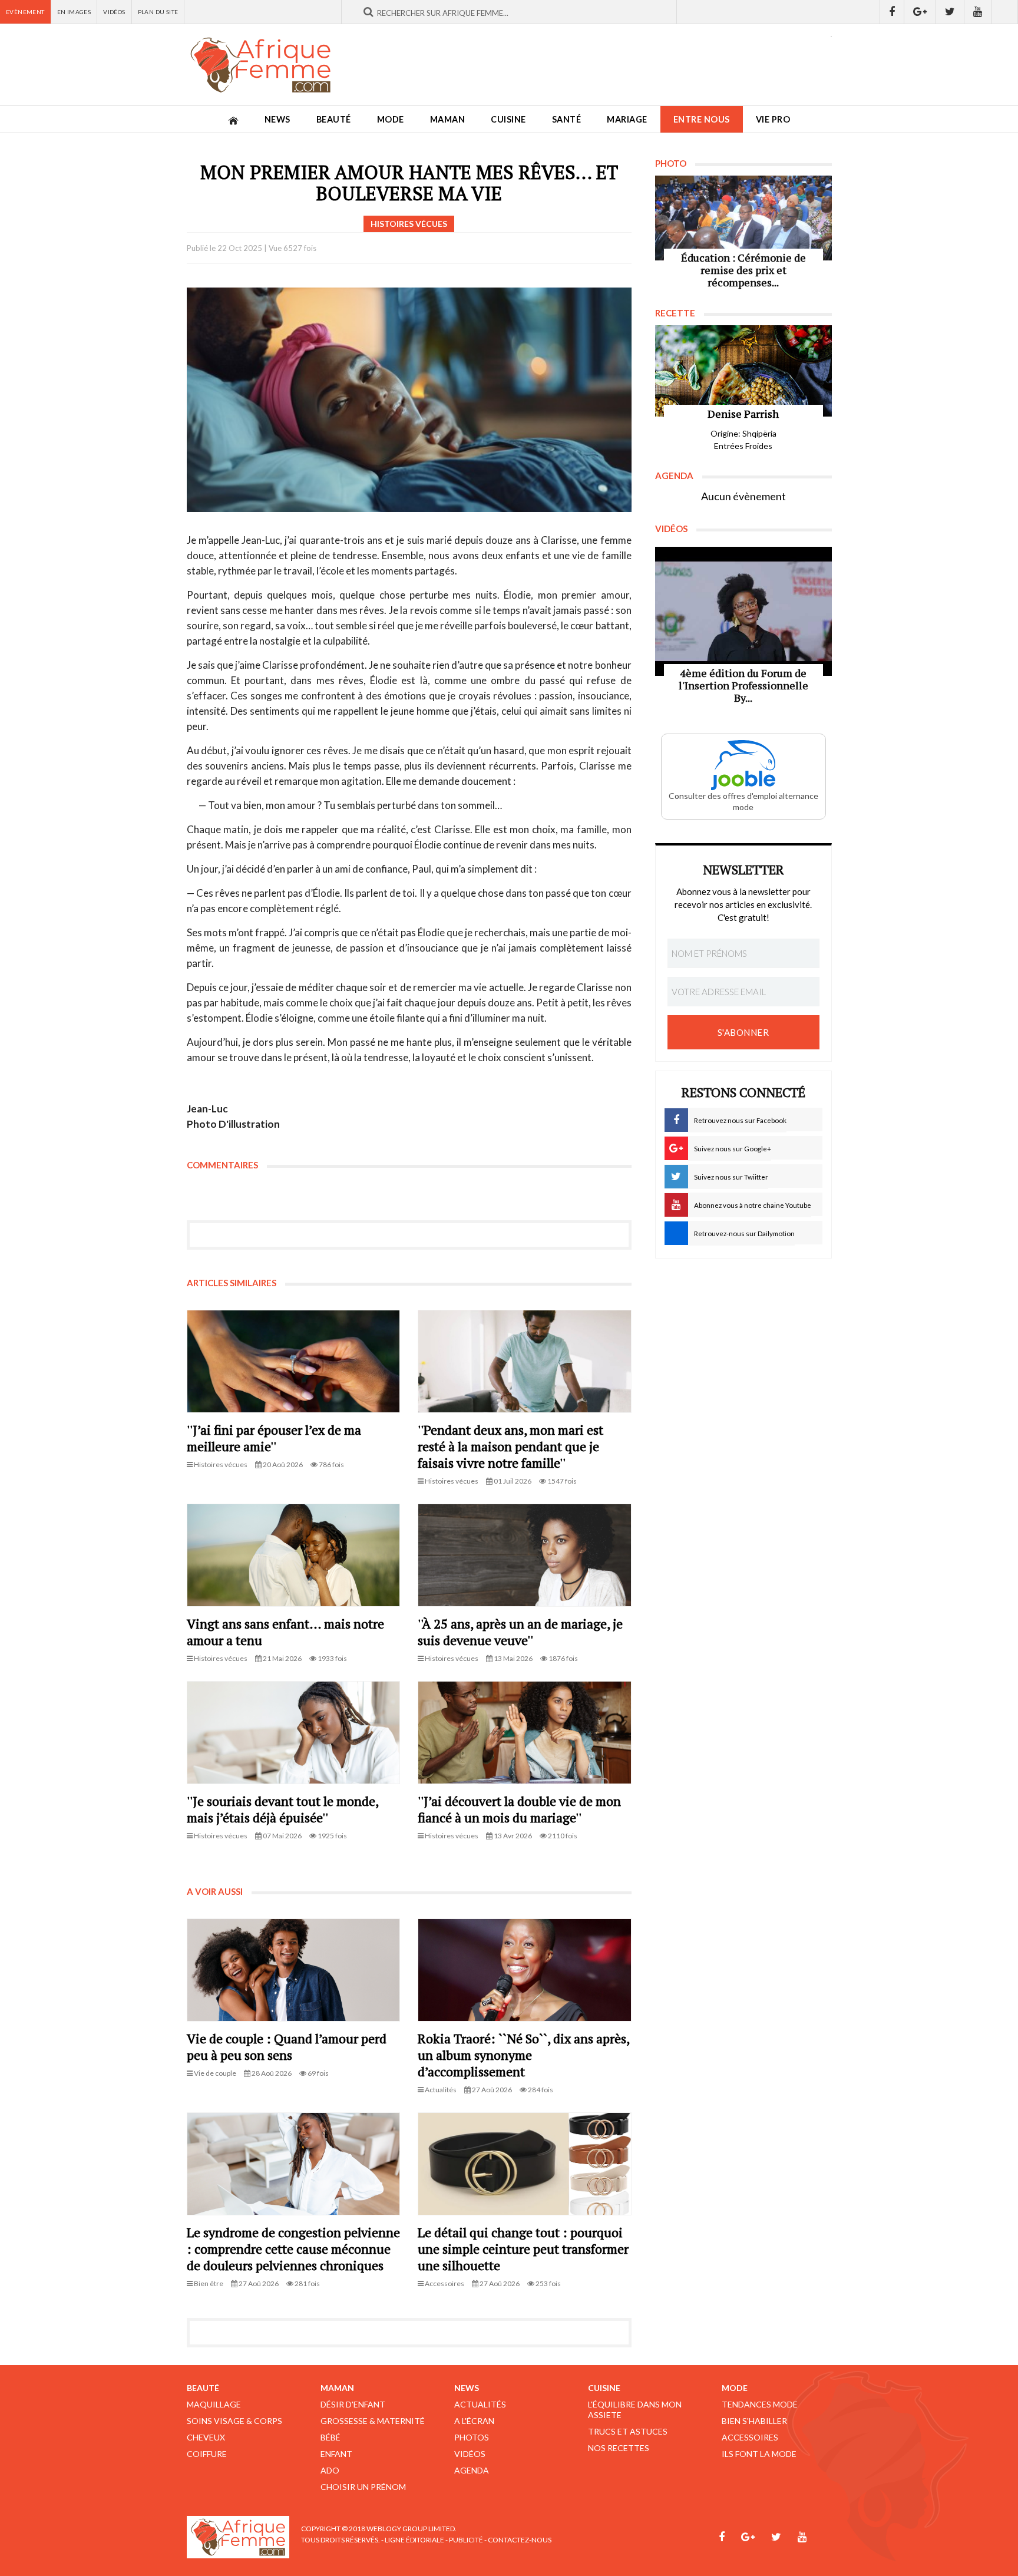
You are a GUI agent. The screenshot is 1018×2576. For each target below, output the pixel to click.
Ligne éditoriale (414, 2540)
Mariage (627, 119)
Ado (330, 2470)
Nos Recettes (619, 2448)
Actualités (480, 2404)
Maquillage (214, 2404)
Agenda (472, 2470)
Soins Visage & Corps (234, 2421)
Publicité (466, 2540)
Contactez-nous (520, 2540)
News (277, 119)
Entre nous (702, 119)
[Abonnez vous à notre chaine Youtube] (978, 12)
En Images (74, 12)
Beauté (334, 119)
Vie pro (773, 119)
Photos (472, 2437)
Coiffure (207, 2454)
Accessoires (750, 2437)
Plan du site (158, 12)
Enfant (336, 2454)
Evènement (25, 12)
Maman (448, 119)
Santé (567, 119)
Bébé (330, 2437)
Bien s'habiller (754, 2421)
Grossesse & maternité (373, 2421)
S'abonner (743, 1032)
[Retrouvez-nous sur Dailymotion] (1005, 12)
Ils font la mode (759, 2454)
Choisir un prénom (363, 2487)
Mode (391, 119)
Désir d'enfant (353, 2404)
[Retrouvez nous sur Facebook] (892, 12)
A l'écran (474, 2421)
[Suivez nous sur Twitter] (950, 12)
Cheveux (206, 2437)
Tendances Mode (760, 2404)
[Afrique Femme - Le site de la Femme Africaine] (260, 65)
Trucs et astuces (628, 2431)
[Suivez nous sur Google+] (920, 12)
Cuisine (508, 119)
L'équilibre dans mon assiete (635, 2410)
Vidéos (114, 12)
